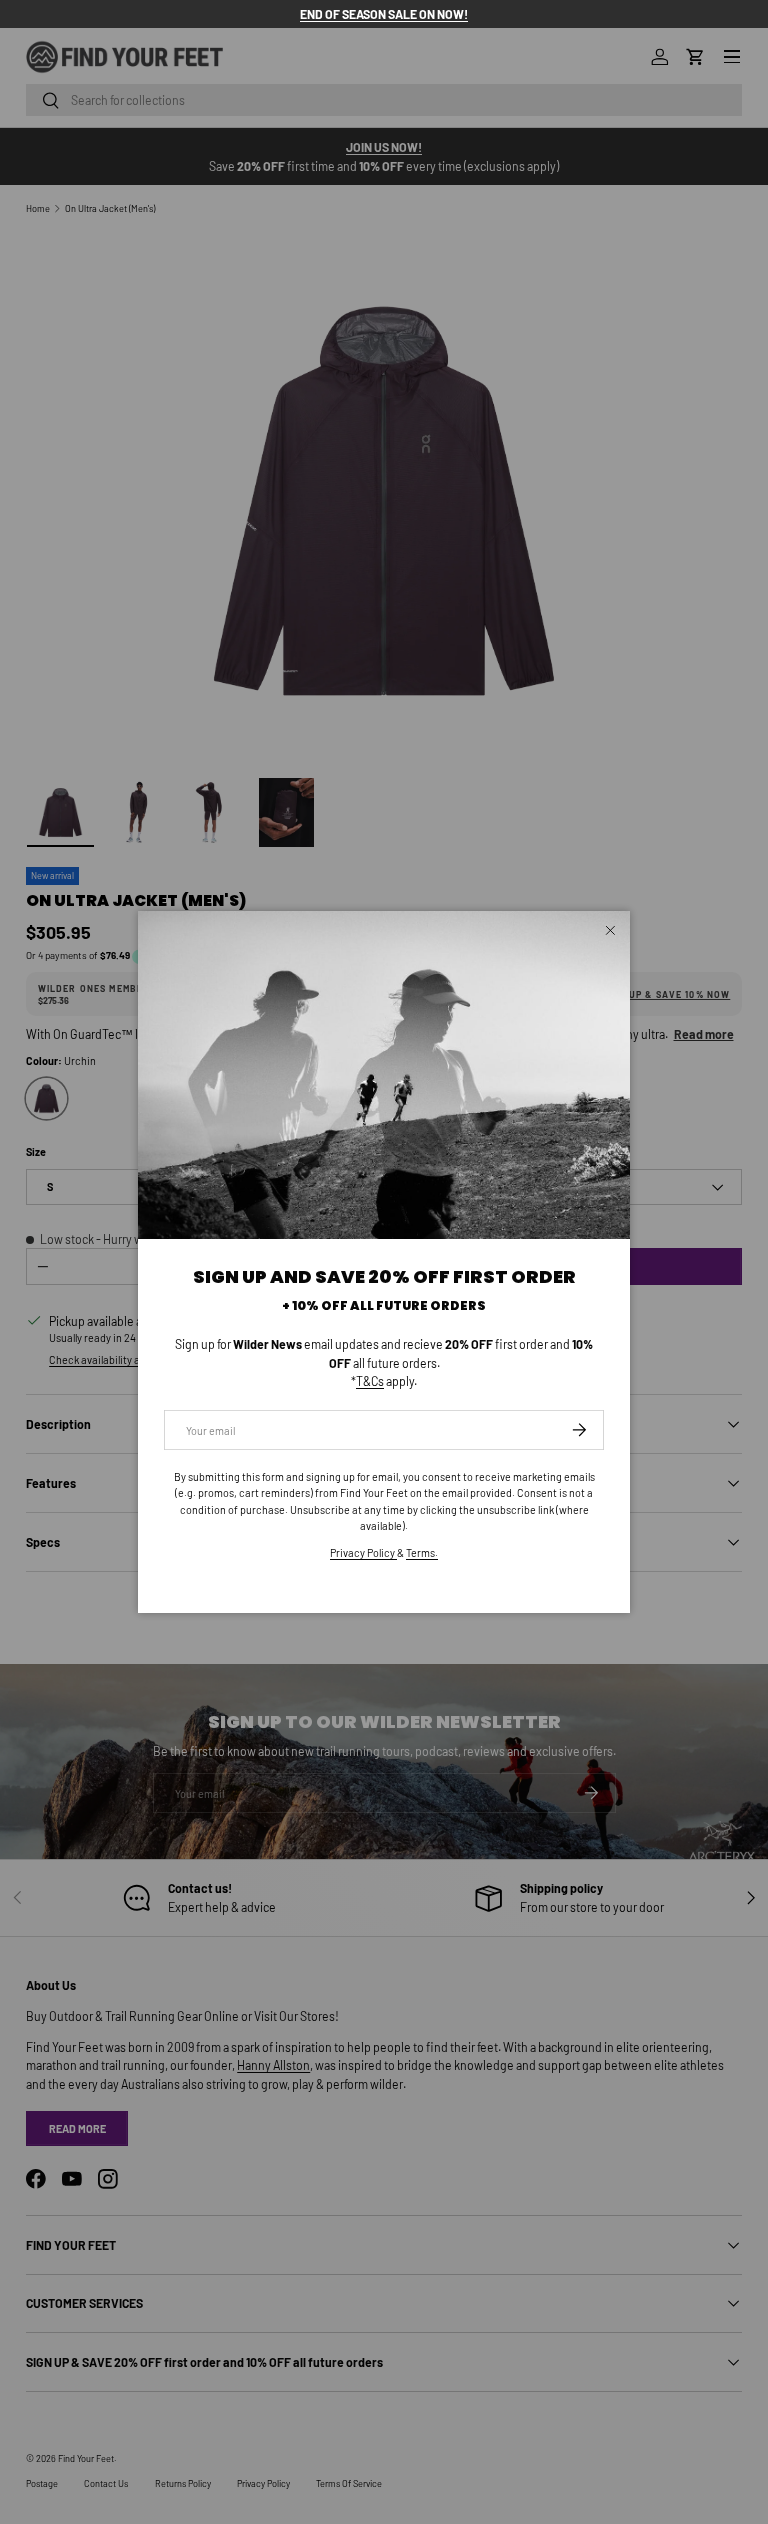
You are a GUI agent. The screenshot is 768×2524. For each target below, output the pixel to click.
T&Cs (370, 1381)
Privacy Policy (363, 1552)
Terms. (422, 1552)
